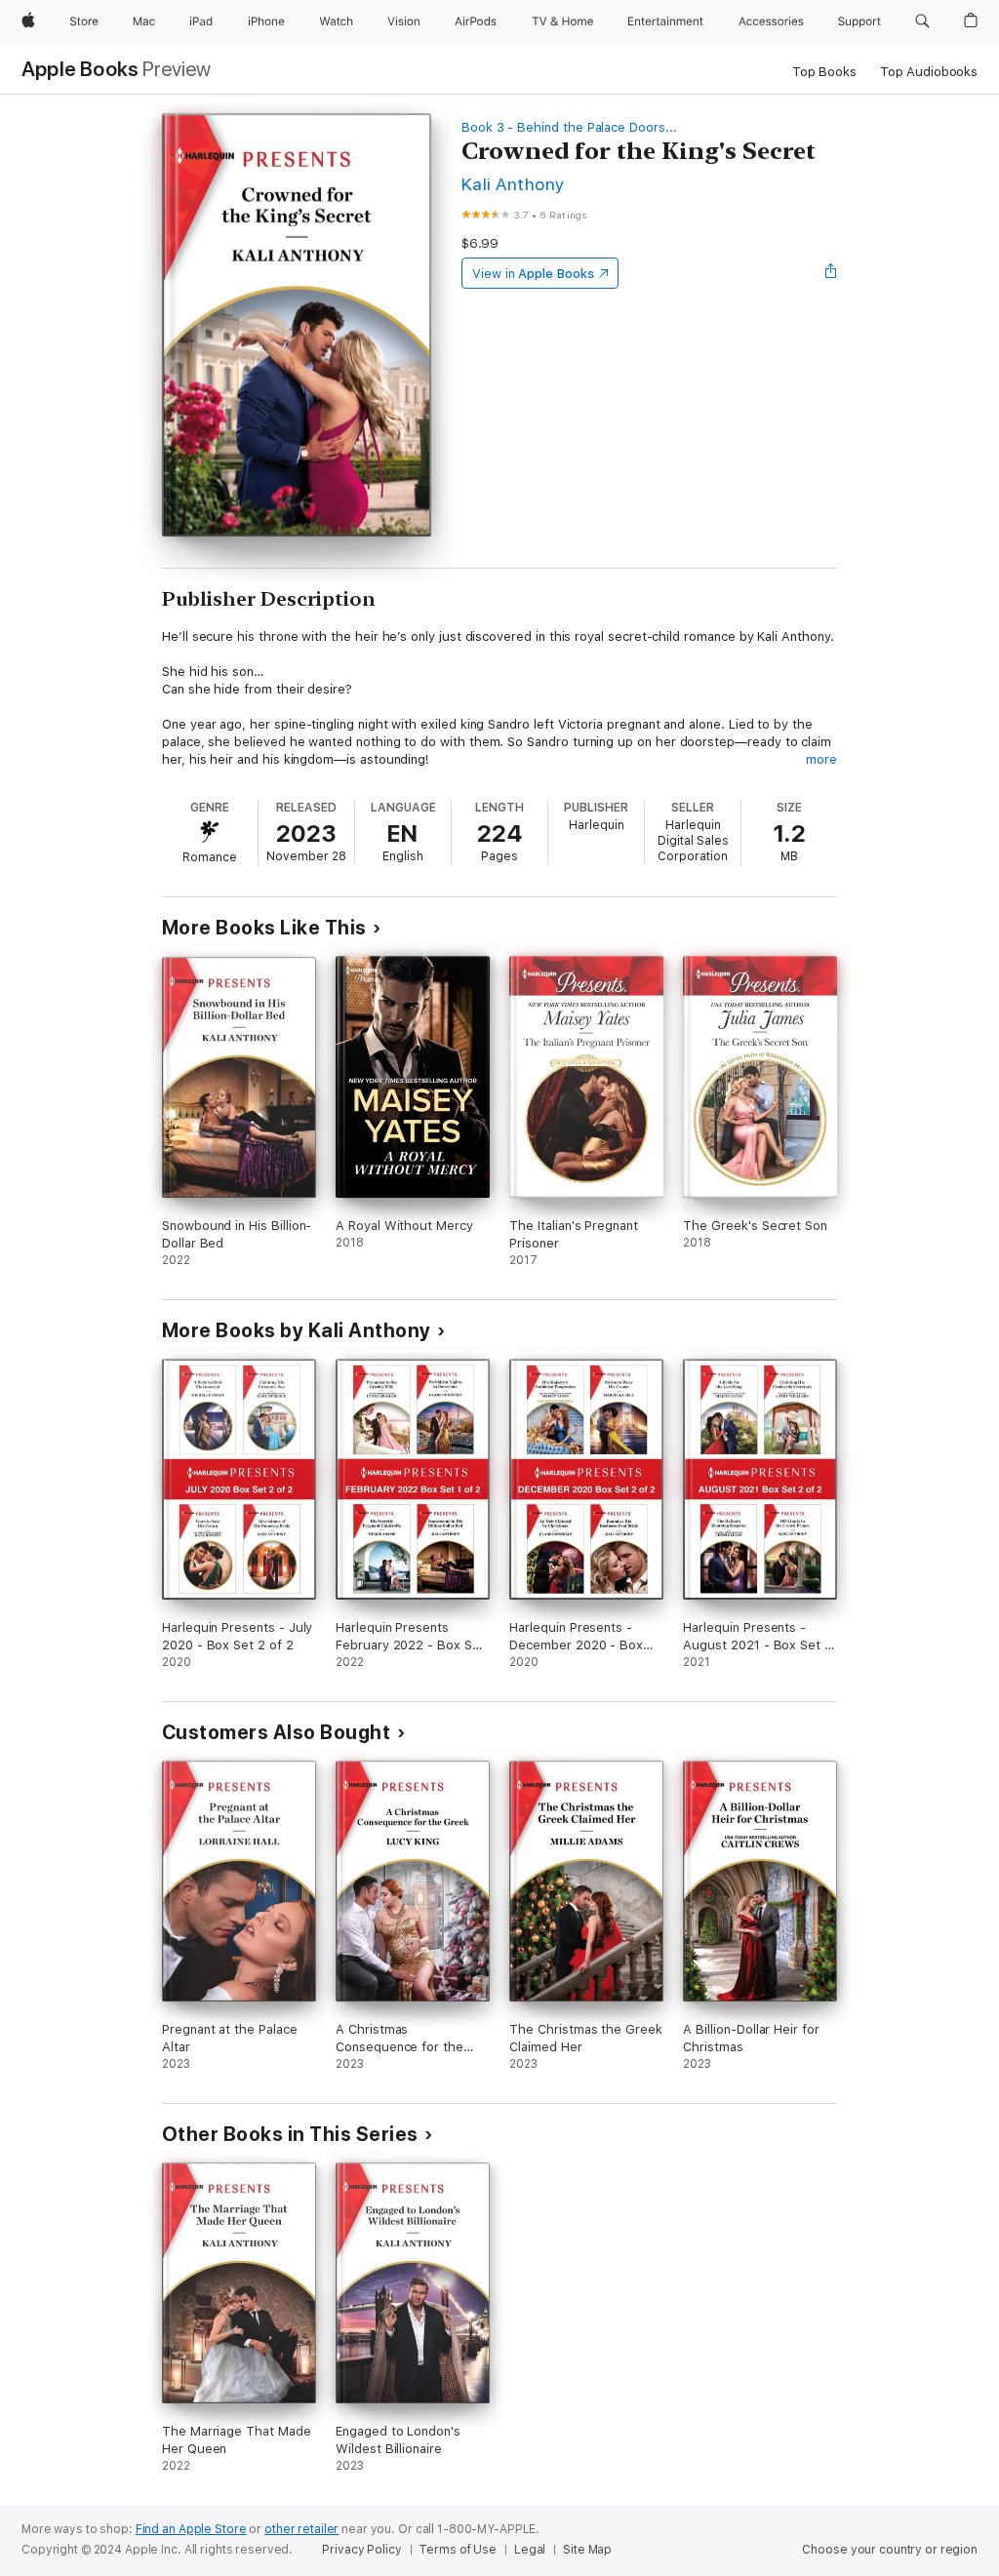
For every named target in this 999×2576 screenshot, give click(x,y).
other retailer (301, 2529)
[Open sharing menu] (831, 273)
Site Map (587, 2550)
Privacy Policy (361, 2550)
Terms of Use (458, 2550)
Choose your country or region (890, 2550)
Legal (530, 2550)
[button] (922, 21)
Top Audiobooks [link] (929, 72)
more (821, 759)
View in (533, 274)
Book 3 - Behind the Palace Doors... (569, 127)
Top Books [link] (824, 72)
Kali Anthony (513, 184)
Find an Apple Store (191, 2529)
